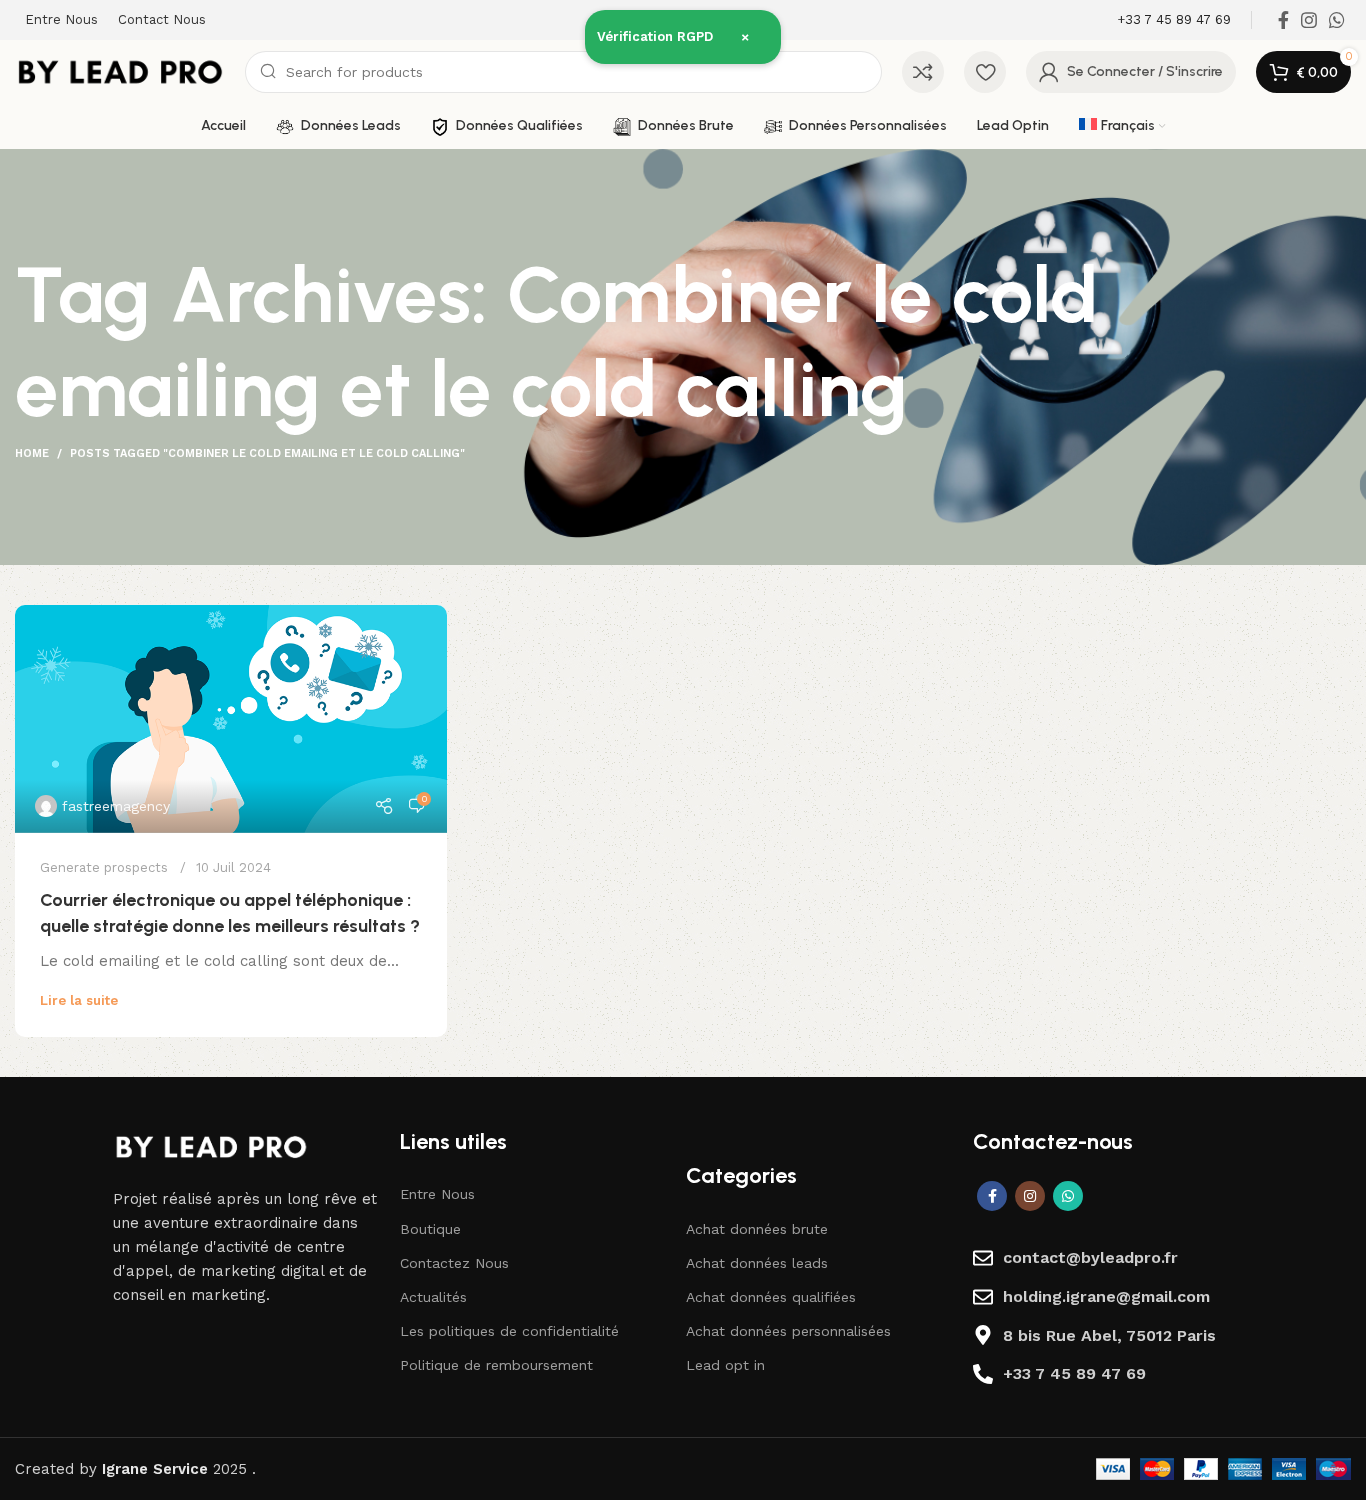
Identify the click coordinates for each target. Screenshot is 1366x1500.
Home (32, 453)
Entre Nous (437, 1194)
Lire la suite (79, 1000)
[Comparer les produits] (923, 72)
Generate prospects (104, 867)
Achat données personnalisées (788, 1331)
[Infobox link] (1174, 20)
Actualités (433, 1297)
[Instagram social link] (1309, 20)
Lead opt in (725, 1365)
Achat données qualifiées (771, 1297)
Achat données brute (757, 1229)
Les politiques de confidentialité (509, 1331)
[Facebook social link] (1283, 20)
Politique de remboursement (496, 1365)
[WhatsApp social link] (1337, 20)
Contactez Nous (454, 1263)
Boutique (430, 1229)
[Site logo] (120, 71)
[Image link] (211, 1145)
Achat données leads (757, 1263)
